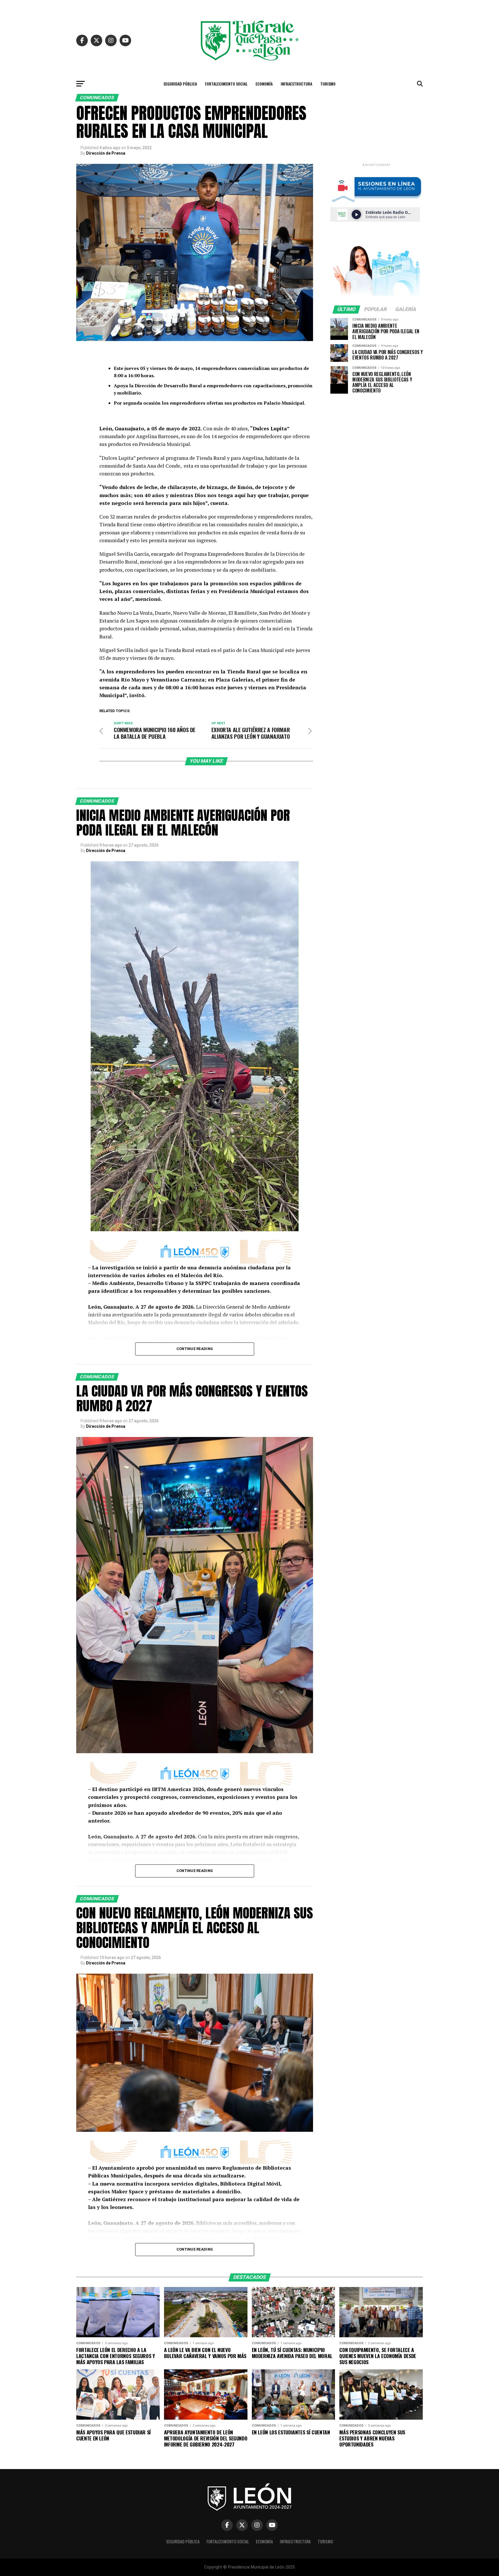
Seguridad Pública (180, 84)
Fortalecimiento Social (226, 84)
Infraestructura (296, 84)
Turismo (328, 84)
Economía (264, 84)
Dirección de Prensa (106, 153)
